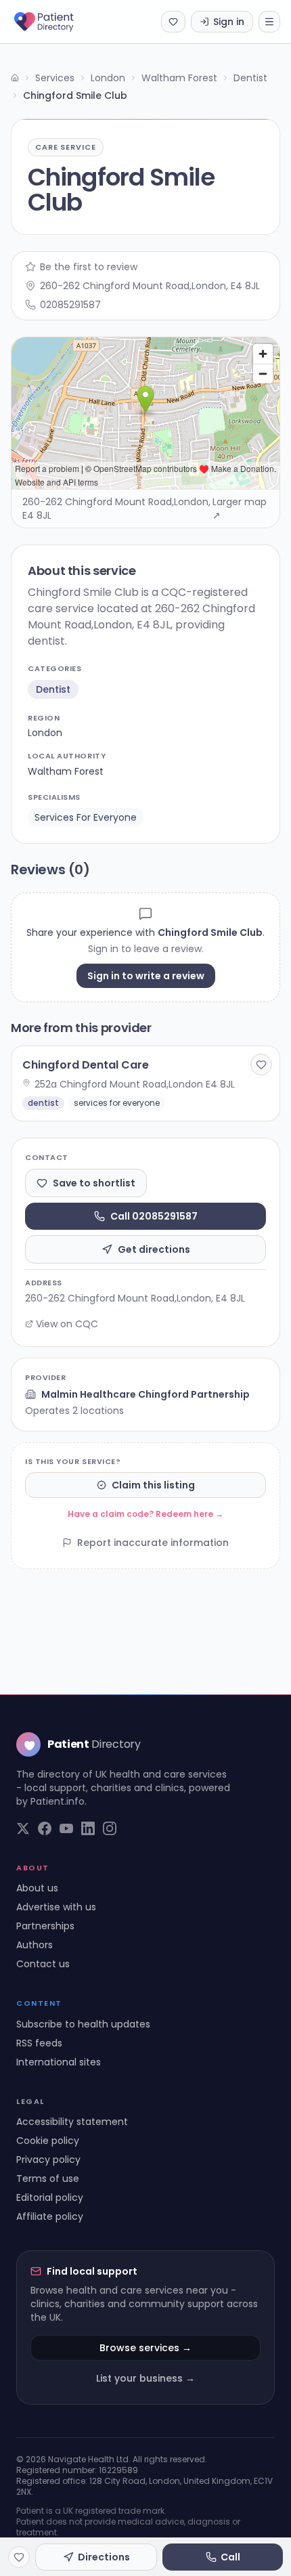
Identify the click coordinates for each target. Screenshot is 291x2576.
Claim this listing (153, 1485)
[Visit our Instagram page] (110, 1828)
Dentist (250, 78)
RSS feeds (39, 2043)
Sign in (229, 22)
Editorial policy (50, 2197)
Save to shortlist (94, 1183)
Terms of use (48, 2178)
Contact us (43, 1964)
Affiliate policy (50, 2216)
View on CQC (67, 1324)
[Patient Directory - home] (56, 22)
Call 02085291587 (154, 1216)
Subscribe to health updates (83, 2024)
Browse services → (145, 2348)
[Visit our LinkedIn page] (88, 1828)
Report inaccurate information (153, 1543)
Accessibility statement (72, 2122)
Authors (35, 1945)
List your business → (145, 2378)
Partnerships (45, 1926)
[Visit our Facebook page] (45, 1828)
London (108, 78)
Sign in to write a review (146, 976)
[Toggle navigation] (269, 22)
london (45, 733)
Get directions (154, 1249)
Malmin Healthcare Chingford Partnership (145, 1394)
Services (55, 78)
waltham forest (66, 771)
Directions (104, 2557)
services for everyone (86, 817)
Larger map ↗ (240, 509)
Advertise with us (56, 1907)
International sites (59, 2062)
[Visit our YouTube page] (66, 1828)
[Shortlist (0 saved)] (173, 22)
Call (230, 2557)
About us (37, 1888)
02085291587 (70, 305)
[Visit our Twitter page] (23, 1828)
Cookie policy (48, 2141)
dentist (53, 689)
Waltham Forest (179, 78)
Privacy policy (48, 2160)
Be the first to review (89, 267)
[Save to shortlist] (261, 1065)
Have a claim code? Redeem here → (145, 1514)
